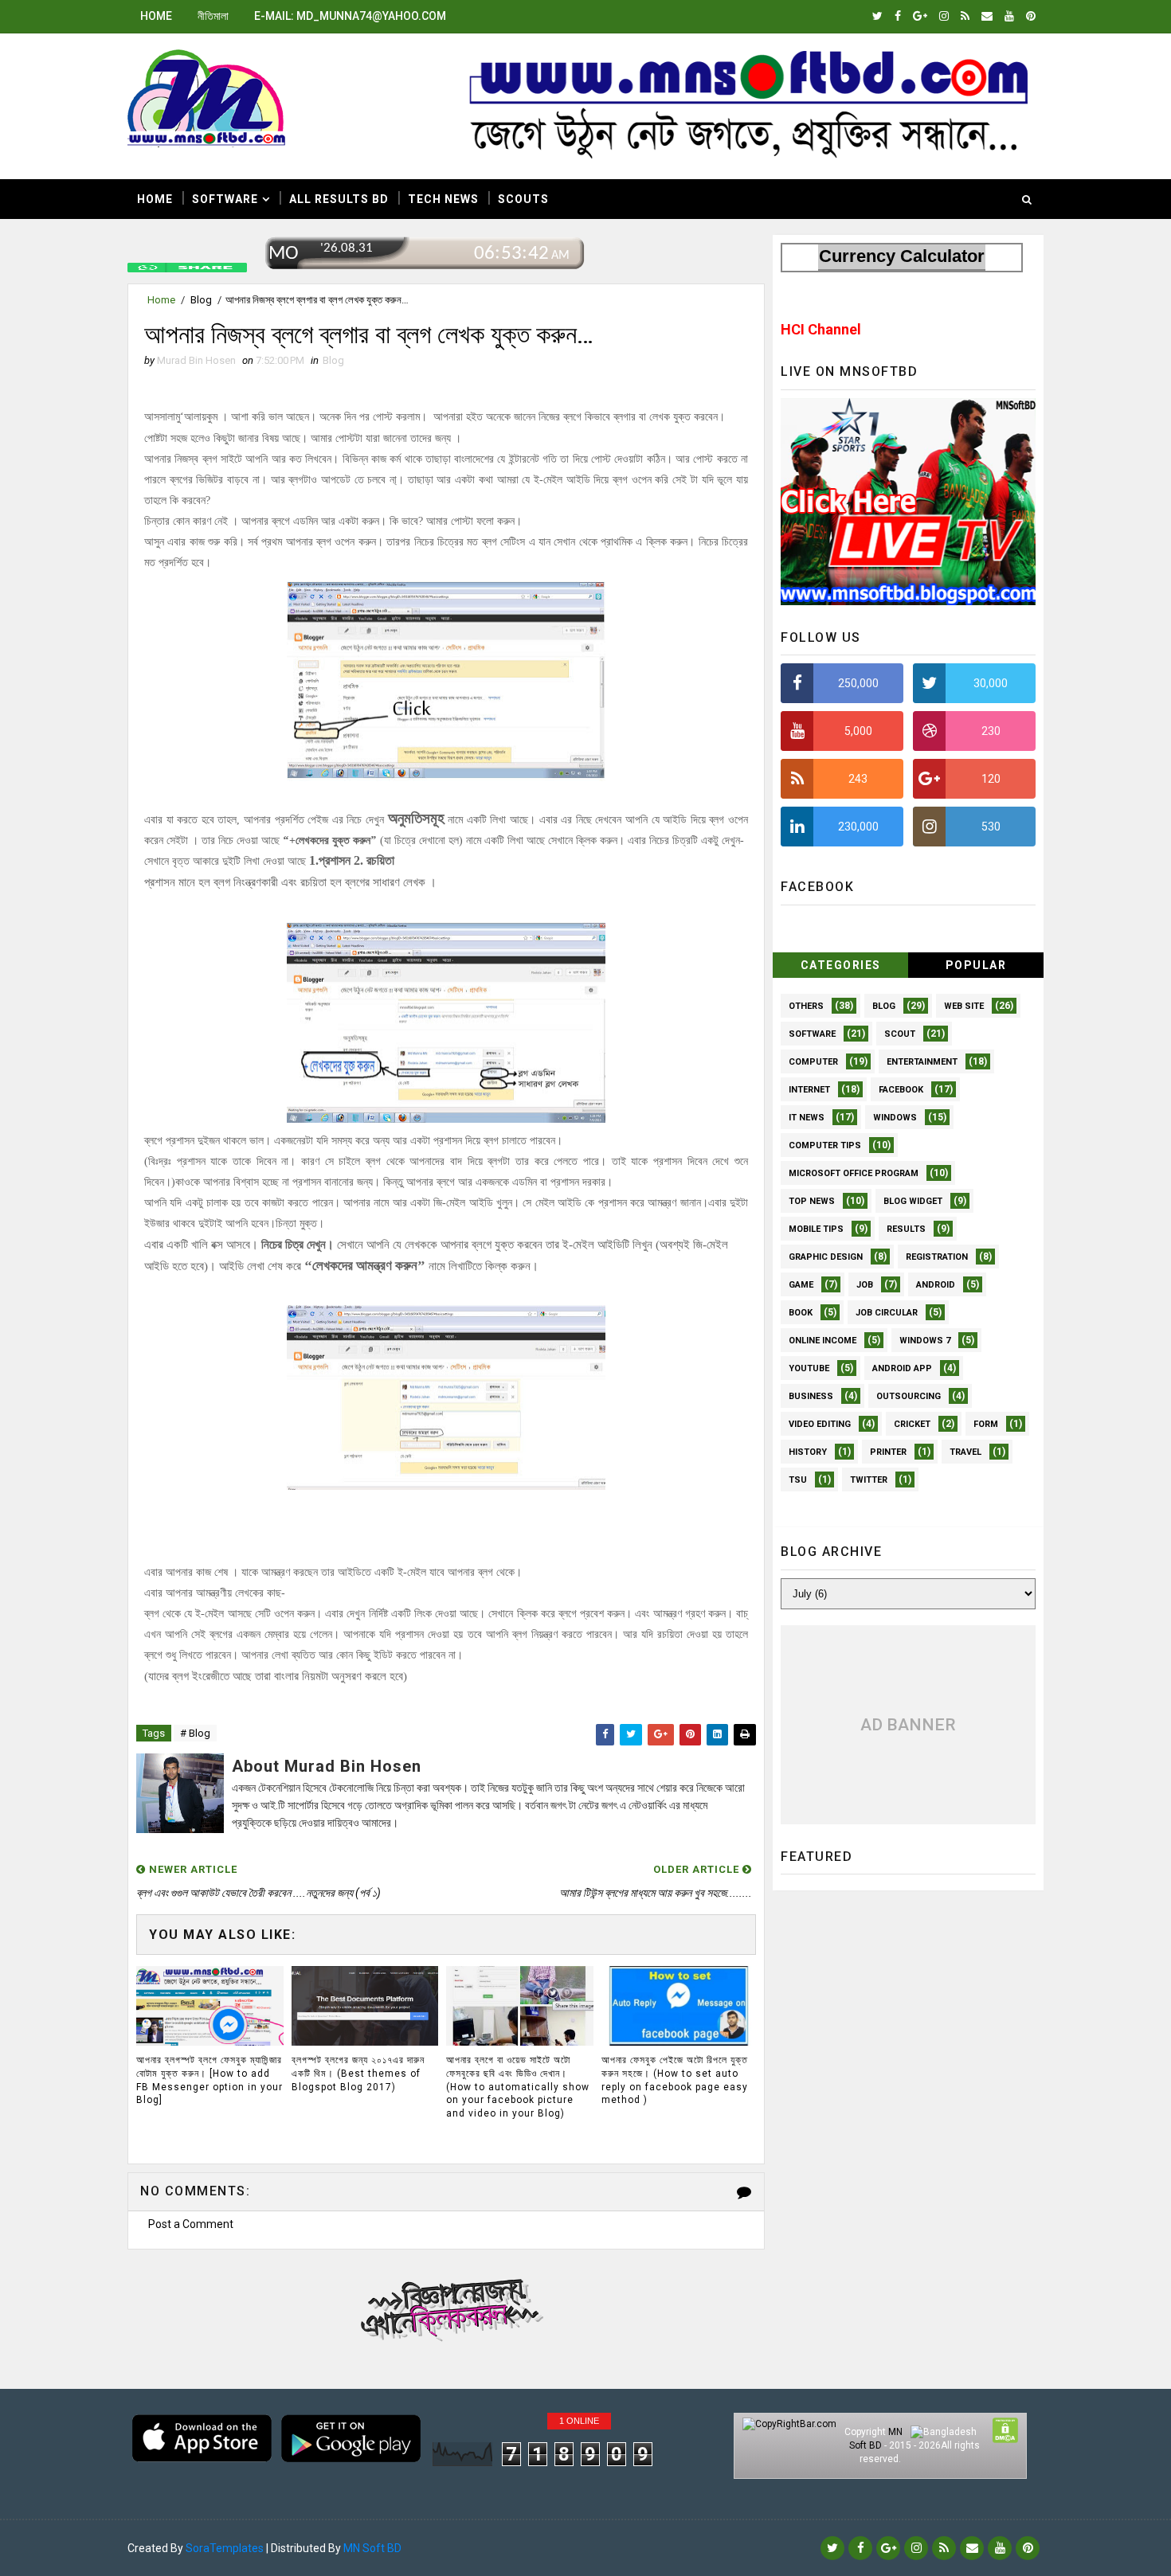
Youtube (809, 1368)
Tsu (798, 1480)
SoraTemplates (225, 2548)
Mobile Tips (816, 1229)
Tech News (443, 199)
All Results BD (339, 199)
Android (936, 1285)
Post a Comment (191, 2224)
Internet (809, 1090)
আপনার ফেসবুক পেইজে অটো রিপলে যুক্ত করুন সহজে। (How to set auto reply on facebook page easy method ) (675, 2080)
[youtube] (1009, 16)
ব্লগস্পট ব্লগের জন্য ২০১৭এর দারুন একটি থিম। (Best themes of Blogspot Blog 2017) (358, 2074)
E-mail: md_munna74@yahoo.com (350, 16)
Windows (895, 1118)
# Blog (195, 1733)
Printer (888, 1452)
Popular (976, 965)
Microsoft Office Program (854, 1173)
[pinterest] (1031, 16)
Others (806, 1006)
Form (986, 1424)
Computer (813, 1062)
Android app (902, 1368)
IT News (807, 1118)
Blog (201, 300)
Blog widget (913, 1201)
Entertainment (922, 1062)
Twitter (869, 1480)
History (808, 1452)
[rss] (965, 16)
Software (225, 199)
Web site (964, 1006)
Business (811, 1396)
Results (906, 1229)
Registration (937, 1257)
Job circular (887, 1313)
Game (801, 1285)
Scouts (523, 199)
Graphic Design (826, 1257)
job (865, 1285)
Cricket (912, 1424)
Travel (965, 1452)
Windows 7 (925, 1341)
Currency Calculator (902, 256)
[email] (987, 16)
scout (900, 1034)
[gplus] (920, 16)
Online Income (822, 1341)
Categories (841, 965)
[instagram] (944, 16)
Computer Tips (825, 1145)
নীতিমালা (213, 16)
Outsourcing (909, 1396)
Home (156, 16)
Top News (812, 1201)
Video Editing (820, 1424)
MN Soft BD (372, 2548)
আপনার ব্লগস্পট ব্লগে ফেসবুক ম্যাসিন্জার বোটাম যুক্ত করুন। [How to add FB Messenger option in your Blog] (210, 2080)
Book (801, 1313)
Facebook (901, 1090)
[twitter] (877, 16)
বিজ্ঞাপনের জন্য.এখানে (447, 2306)
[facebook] (898, 16)
